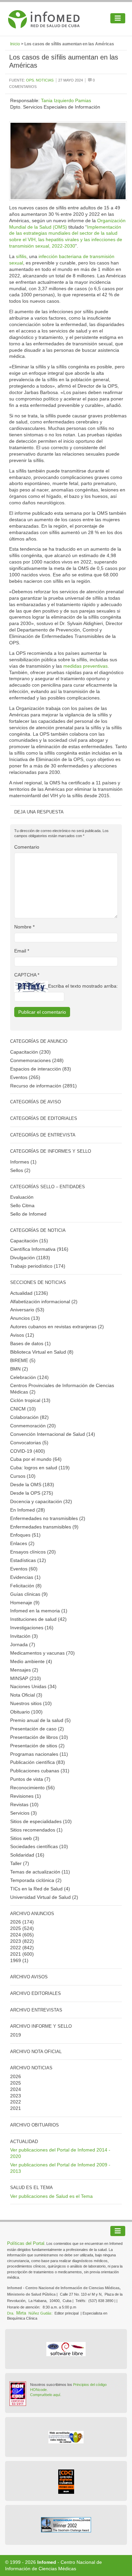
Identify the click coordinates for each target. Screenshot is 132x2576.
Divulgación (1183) (30, 1258)
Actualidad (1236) (29, 1293)
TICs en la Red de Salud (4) (40, 1889)
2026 (16, 1922)
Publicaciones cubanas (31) (40, 1771)
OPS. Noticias (40, 80)
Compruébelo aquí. (46, 2395)
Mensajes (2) (24, 1670)
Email (22, 951)
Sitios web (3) (25, 1838)
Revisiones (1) (26, 1796)
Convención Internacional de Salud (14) (53, 1434)
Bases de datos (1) (30, 1343)
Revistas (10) (24, 1804)
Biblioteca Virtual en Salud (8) (42, 1352)
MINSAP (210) (26, 1678)
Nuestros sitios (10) (31, 1703)
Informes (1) (23, 1162)
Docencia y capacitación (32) (41, 1501)
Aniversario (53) (27, 1310)
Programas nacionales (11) (39, 1754)
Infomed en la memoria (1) (39, 1611)
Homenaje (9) (25, 1603)
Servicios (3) (24, 1813)
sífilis (21, 256)
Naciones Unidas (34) (33, 1686)
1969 (16, 1960)
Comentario (27, 847)
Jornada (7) (23, 1644)
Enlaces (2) (22, 1543)
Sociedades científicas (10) (39, 1846)
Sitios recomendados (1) (36, 1830)
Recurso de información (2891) (43, 1086)
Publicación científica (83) (38, 1762)
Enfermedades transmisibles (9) (44, 1527)
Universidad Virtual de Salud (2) (44, 1897)
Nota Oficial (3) (26, 1695)
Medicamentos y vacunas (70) (42, 1653)
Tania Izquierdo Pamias (66, 100)
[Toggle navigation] (118, 18)
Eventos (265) (25, 1077)
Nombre (24, 927)
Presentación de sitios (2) (37, 1746)
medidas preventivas (85, 666)
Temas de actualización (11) (40, 1872)
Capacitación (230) (30, 1052)
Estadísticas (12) (28, 1560)
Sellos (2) (20, 1170)
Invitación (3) (24, 1636)
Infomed (47, 2562)
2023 (16, 1941)
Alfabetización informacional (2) (44, 1302)
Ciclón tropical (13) (30, 1400)
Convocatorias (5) (29, 1443)
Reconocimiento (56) (32, 1788)
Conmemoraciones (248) (37, 1060)
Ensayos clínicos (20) (33, 1552)
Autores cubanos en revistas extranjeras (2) (57, 1327)
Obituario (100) (26, 1712)
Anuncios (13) (25, 1318)
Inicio (15, 44)
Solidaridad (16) (27, 1855)
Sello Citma (22, 1205)
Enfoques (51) (25, 1535)
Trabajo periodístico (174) (38, 1266)
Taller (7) (20, 1863)
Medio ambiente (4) (31, 1661)
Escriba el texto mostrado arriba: (83, 986)
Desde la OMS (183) (32, 1485)
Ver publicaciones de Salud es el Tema (51, 2196)
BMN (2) (19, 1369)
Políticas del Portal (26, 2243)
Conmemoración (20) (33, 1426)
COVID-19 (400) (28, 1451)
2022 (16, 1948)
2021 (16, 1954)
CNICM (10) (23, 1409)
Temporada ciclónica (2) (36, 1880)
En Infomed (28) (28, 1510)
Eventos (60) (24, 1569)
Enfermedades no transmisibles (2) (48, 1518)
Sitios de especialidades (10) (41, 1821)
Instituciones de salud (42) (38, 1619)
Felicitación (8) (26, 1586)
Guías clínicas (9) (29, 1594)
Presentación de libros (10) (39, 1737)
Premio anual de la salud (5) (40, 1720)
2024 (16, 1935)
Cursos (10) (23, 1476)
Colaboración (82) (29, 1417)
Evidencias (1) (25, 1577)
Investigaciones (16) (32, 1628)
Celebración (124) (29, 1377)
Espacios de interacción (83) (41, 1069)
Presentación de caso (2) (37, 1729)
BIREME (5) (23, 1360)
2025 (16, 1928)
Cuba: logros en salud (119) (40, 1468)
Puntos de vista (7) (30, 1779)
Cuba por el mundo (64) (36, 1459)
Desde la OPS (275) (32, 1493)
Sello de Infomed (28, 1214)
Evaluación (22, 1197)
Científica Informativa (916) (39, 1249)
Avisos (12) (22, 1335)
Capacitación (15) (29, 1241)
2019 (16, 2035)
